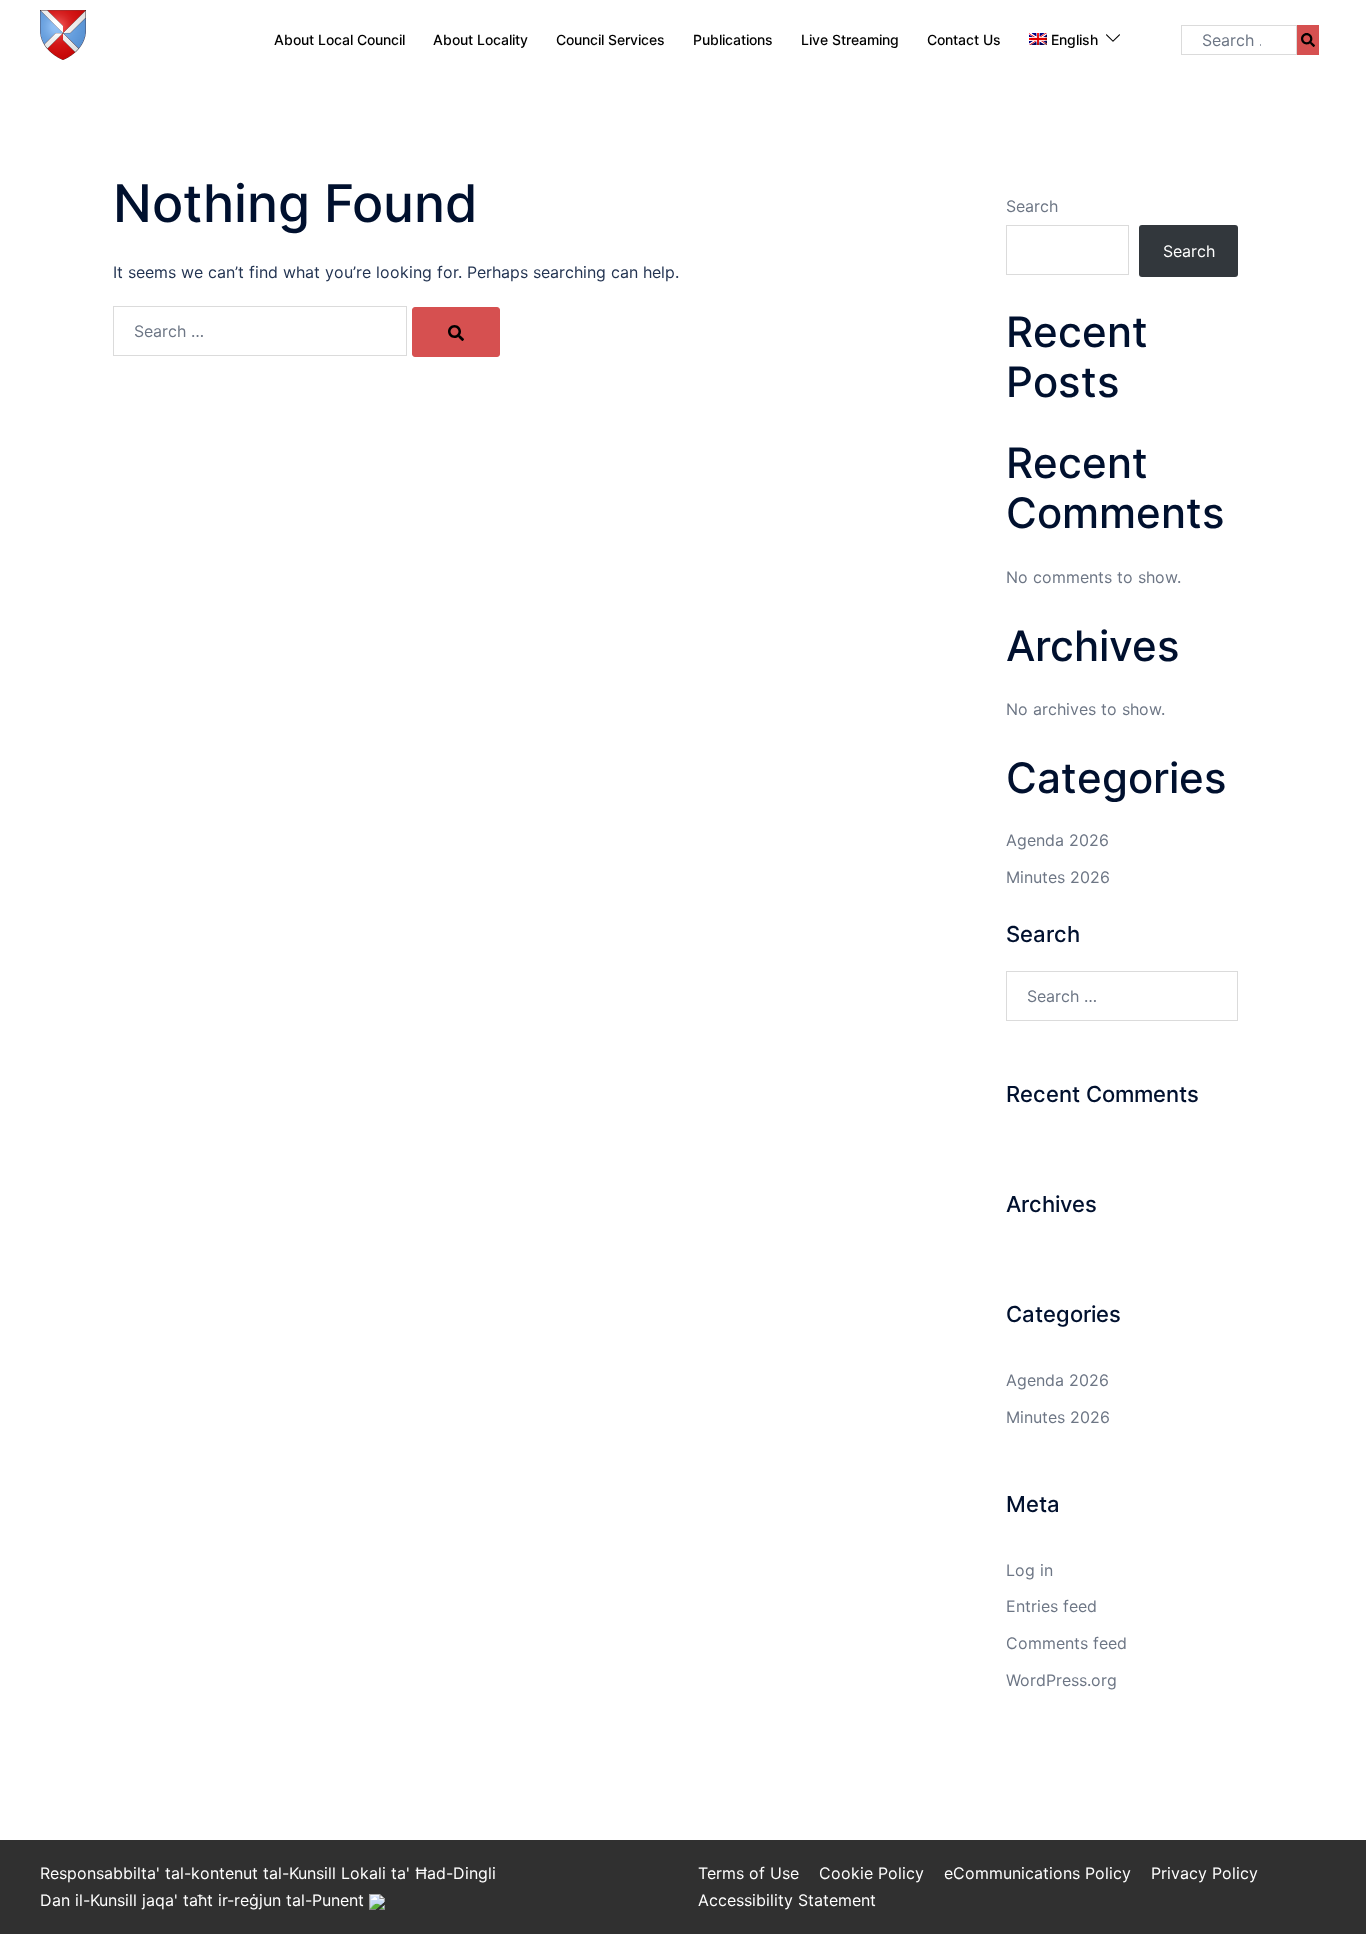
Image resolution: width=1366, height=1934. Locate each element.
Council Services (610, 39)
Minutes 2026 (1058, 877)
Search (1032, 206)
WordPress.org (1061, 1680)
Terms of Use (748, 1873)
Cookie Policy (871, 1873)
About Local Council (339, 39)
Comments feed (1066, 1643)
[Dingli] (63, 38)
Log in (1029, 1570)
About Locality (480, 39)
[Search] (1308, 40)
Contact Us (964, 39)
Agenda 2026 (1057, 840)
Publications (733, 39)
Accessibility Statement (787, 1900)
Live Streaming (850, 39)
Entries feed (1051, 1606)
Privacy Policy (1204, 1873)
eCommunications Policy (1037, 1873)
